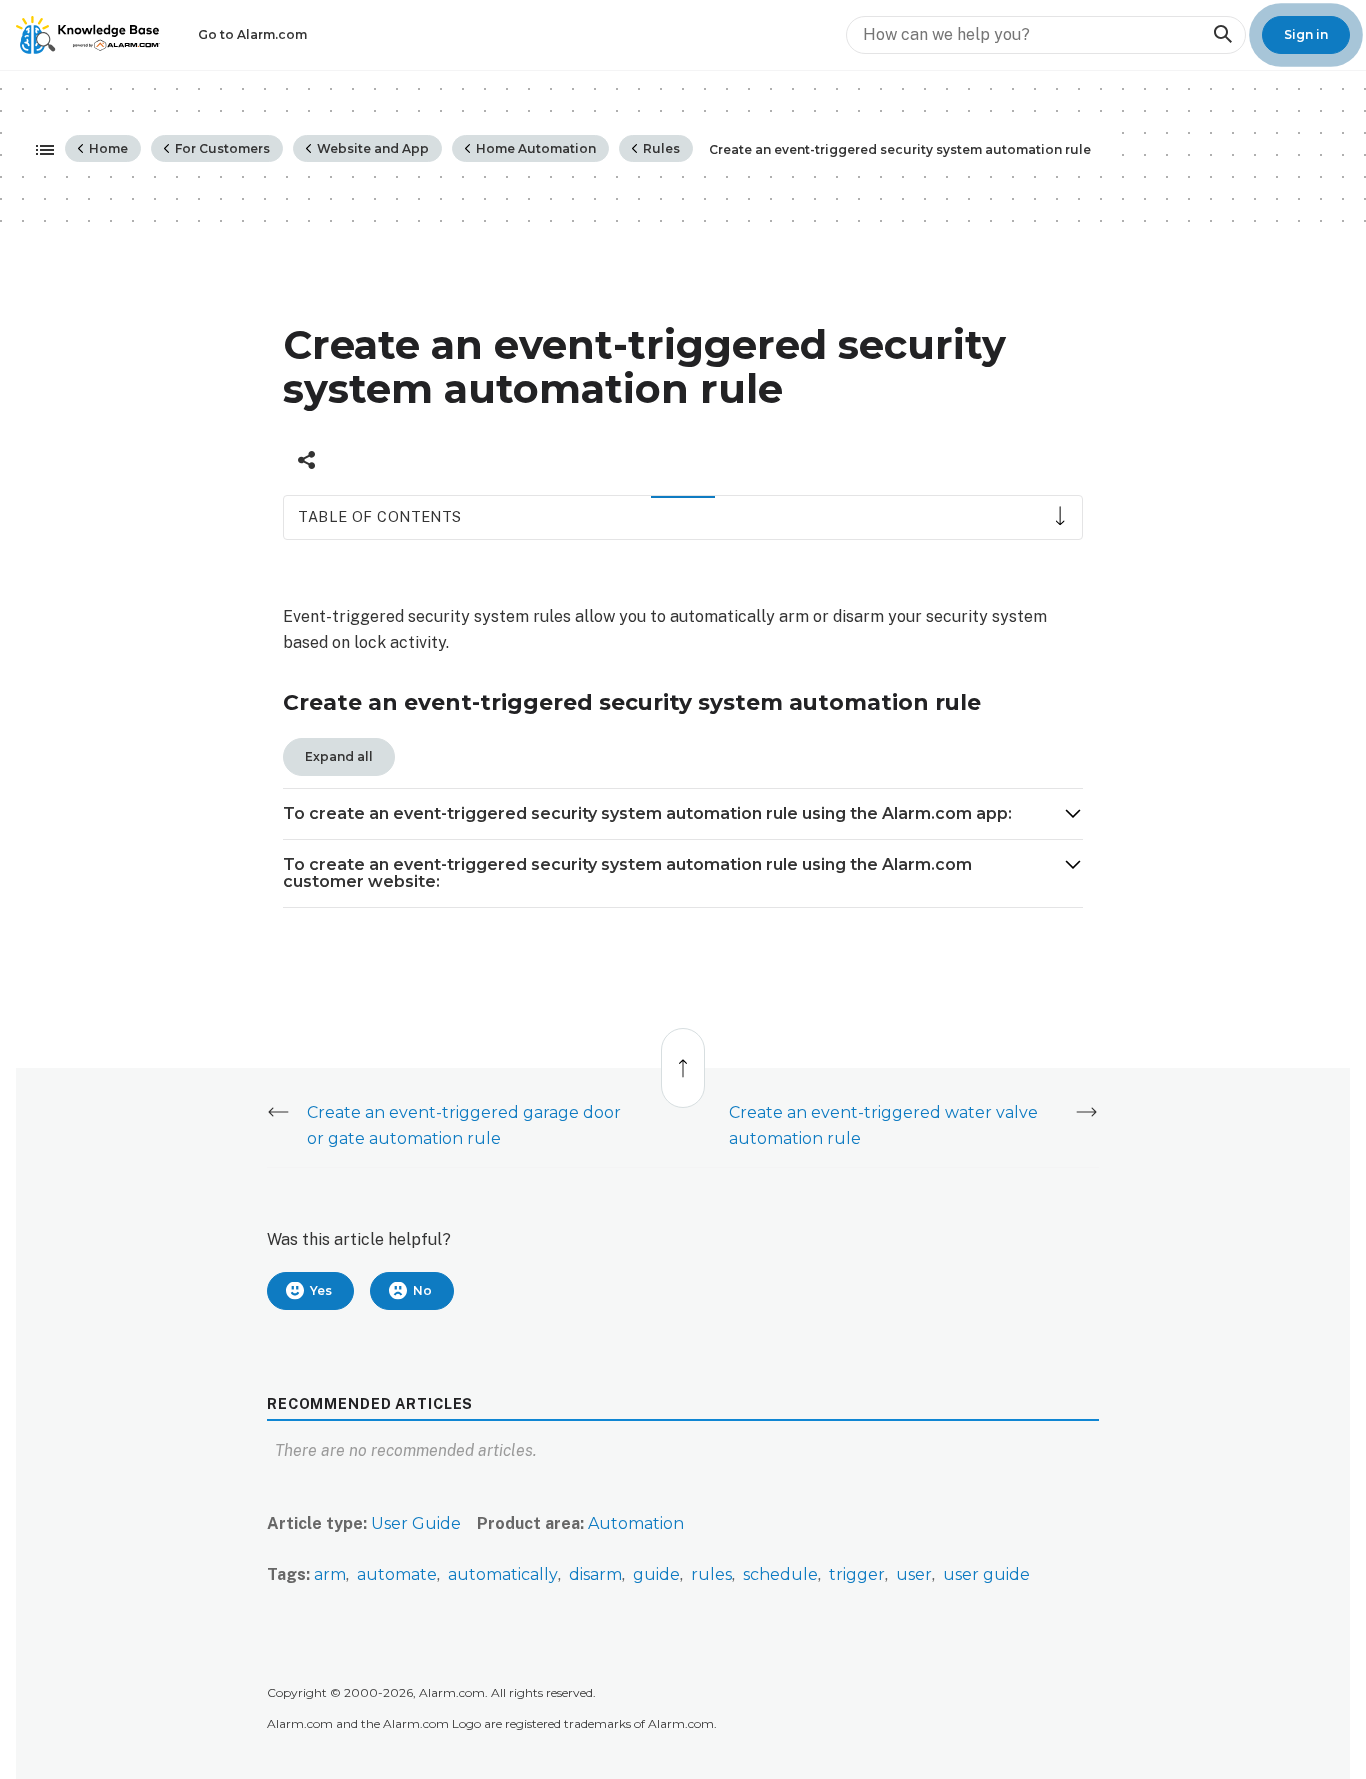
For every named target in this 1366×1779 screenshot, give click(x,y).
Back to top (684, 1057)
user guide (986, 1574)
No (422, 1290)
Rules (660, 148)
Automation (636, 1523)
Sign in (1306, 34)
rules (711, 1574)
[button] (683, 814)
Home (107, 148)
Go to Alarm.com (252, 34)
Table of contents (379, 516)
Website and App (371, 148)
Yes (321, 1290)
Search (1222, 34)
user (914, 1574)
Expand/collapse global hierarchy (39, 151)
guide (656, 1574)
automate (397, 1574)
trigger (857, 1574)
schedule (780, 1574)
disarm (595, 1574)
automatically (503, 1574)
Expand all (339, 756)
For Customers (221, 148)
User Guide (416, 1523)
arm (330, 1574)
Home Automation (534, 148)
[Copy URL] (306, 460)
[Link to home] (88, 35)
